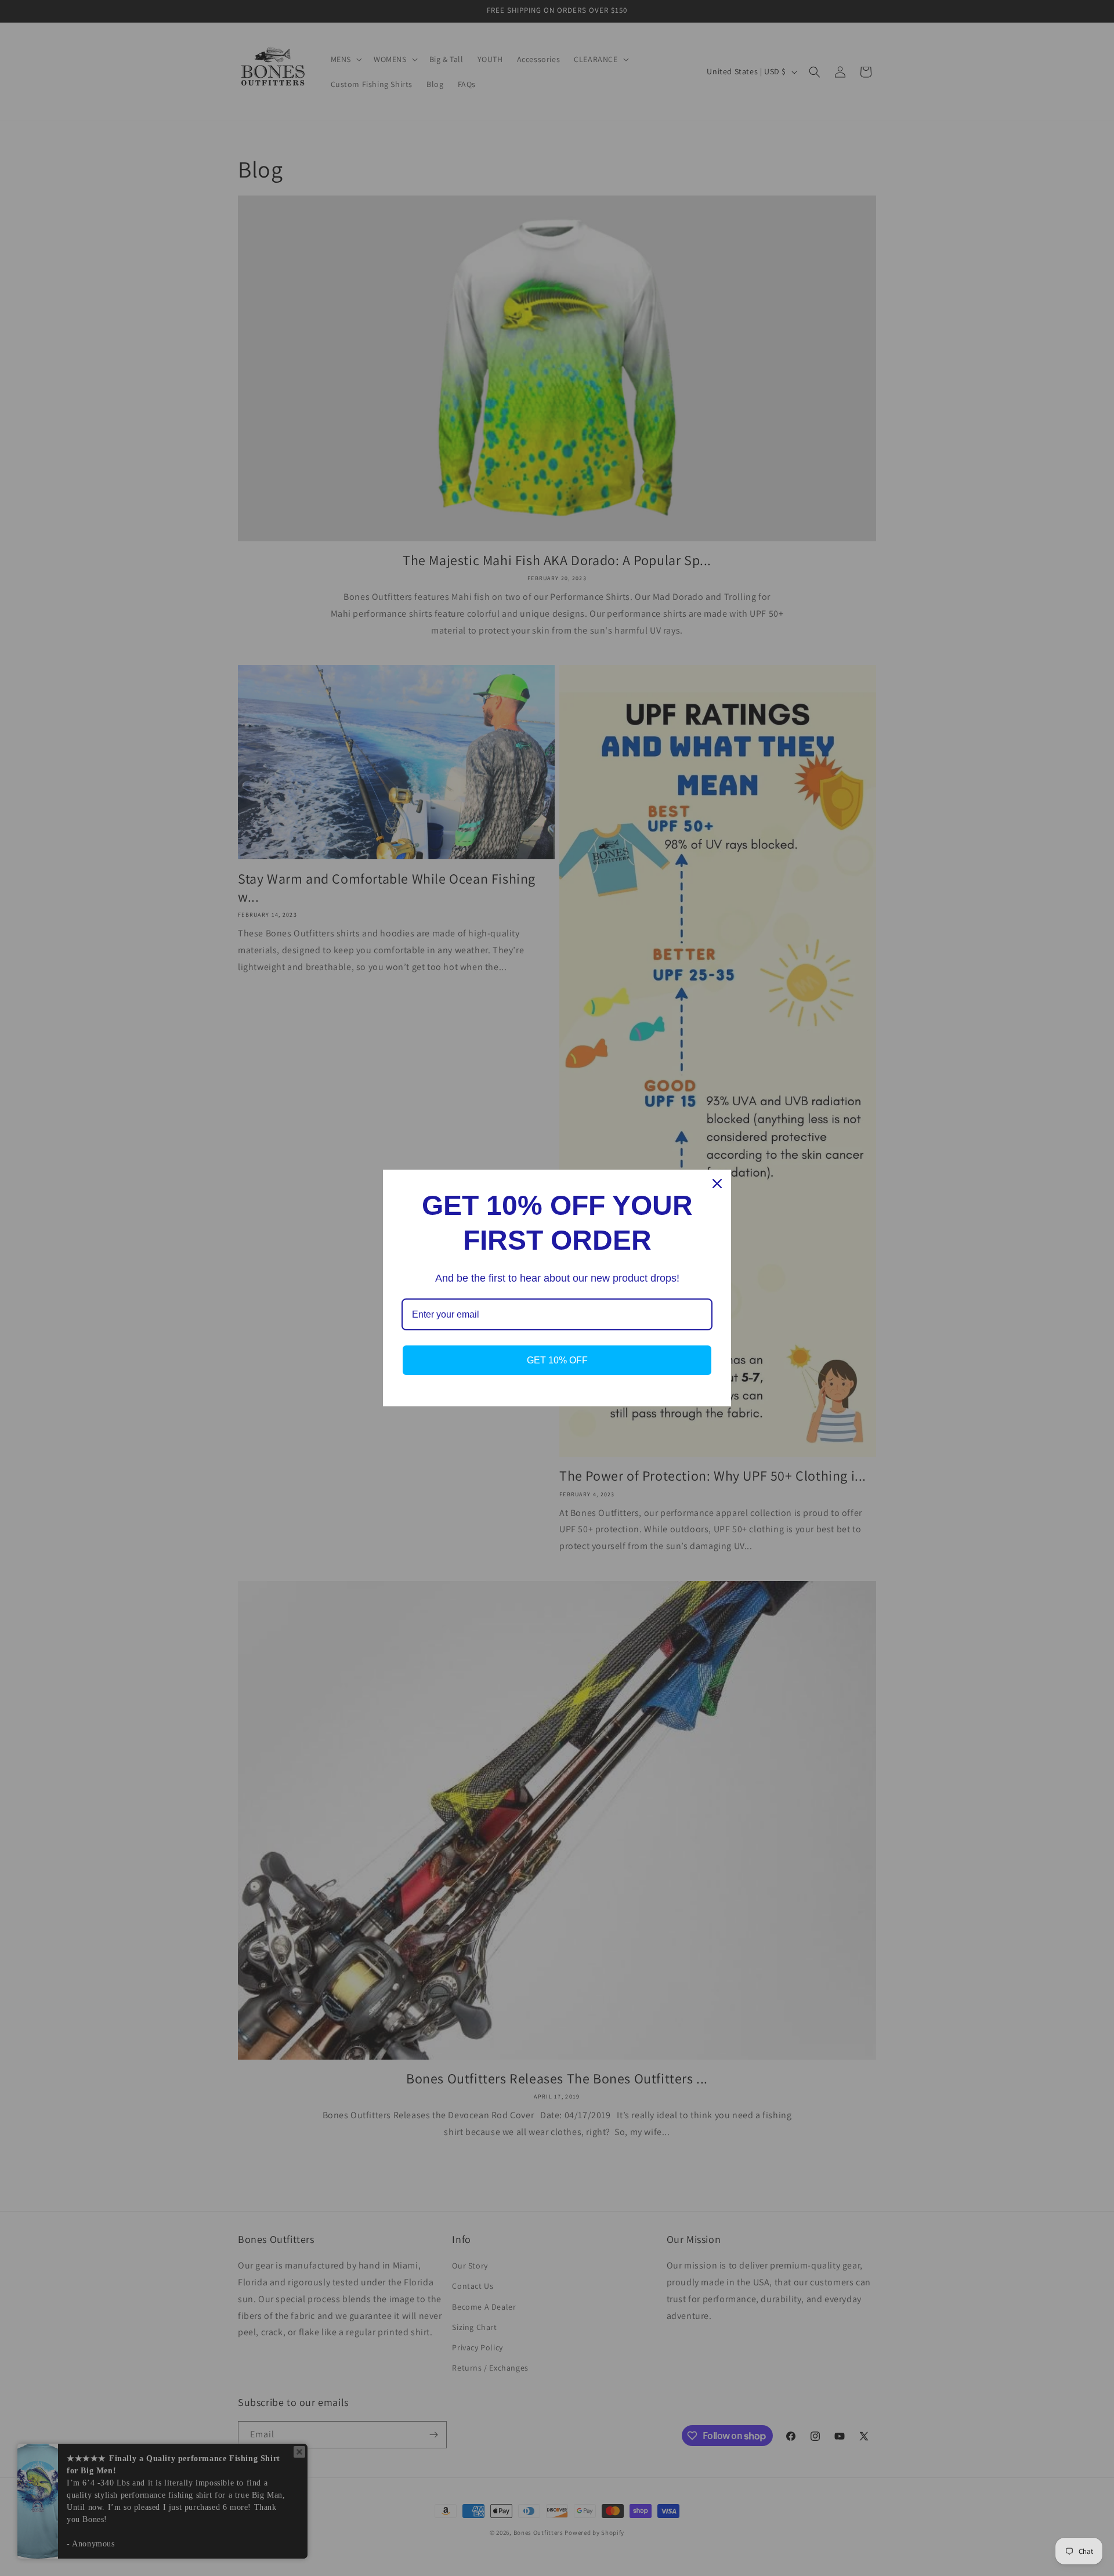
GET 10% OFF (557, 1360)
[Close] (717, 1184)
